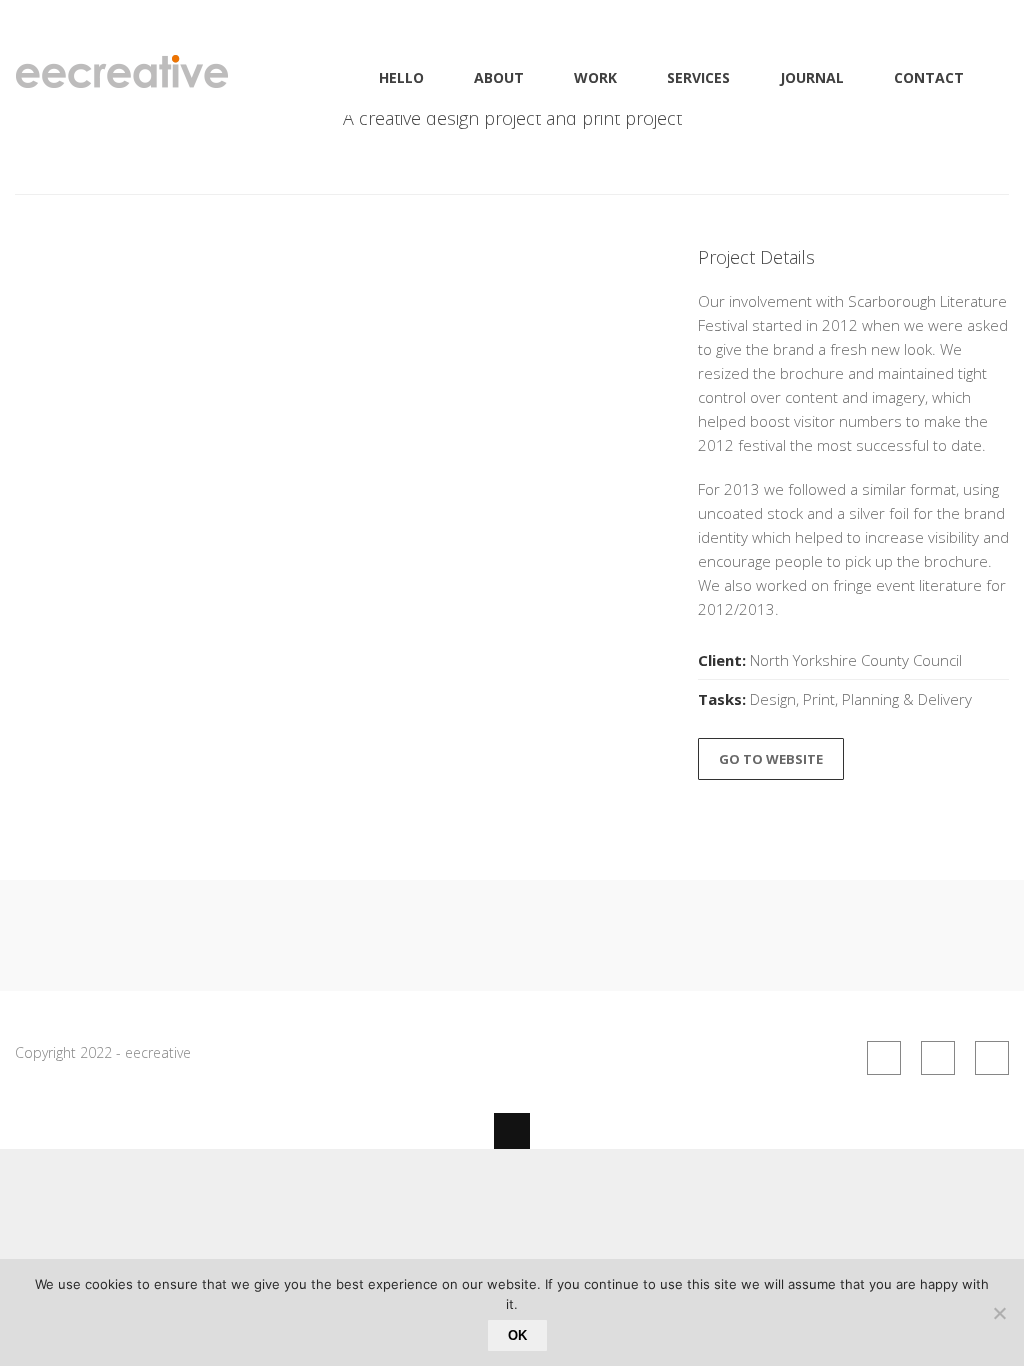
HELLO (401, 77)
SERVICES (698, 77)
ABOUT (499, 77)
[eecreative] (122, 77)
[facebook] (938, 1058)
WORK (595, 77)
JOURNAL (812, 77)
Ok (517, 1335)
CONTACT (929, 77)
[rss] (884, 1058)
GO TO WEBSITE (771, 759)
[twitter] (992, 1058)
